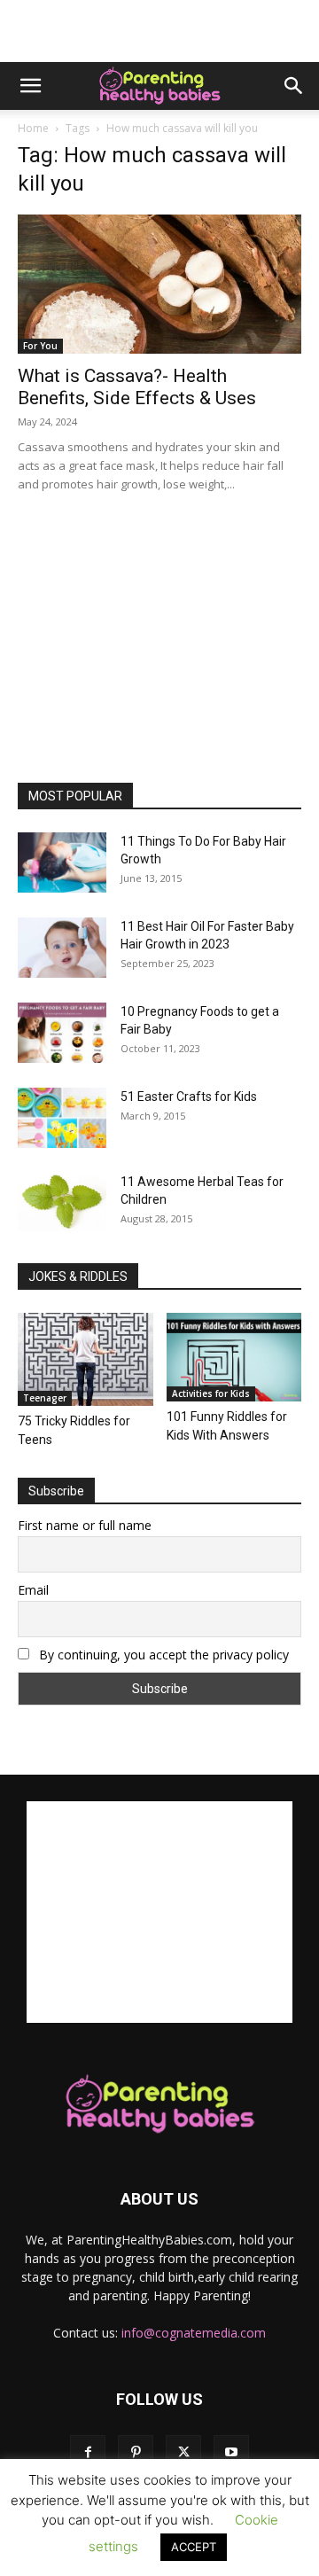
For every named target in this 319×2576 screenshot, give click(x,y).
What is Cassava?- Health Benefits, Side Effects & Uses (137, 387)
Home (33, 128)
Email (33, 1590)
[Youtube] (231, 2453)
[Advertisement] (159, 31)
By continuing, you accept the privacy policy (162, 1655)
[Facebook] (88, 2453)
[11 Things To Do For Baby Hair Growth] (62, 863)
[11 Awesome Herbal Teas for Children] (62, 1202)
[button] (30, 86)
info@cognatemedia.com (194, 2333)
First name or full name (85, 1525)
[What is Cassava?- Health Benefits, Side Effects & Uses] (159, 284)
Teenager (45, 1398)
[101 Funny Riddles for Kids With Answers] (234, 1357)
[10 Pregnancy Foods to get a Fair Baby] (62, 1033)
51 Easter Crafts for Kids (189, 1097)
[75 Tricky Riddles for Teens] (86, 1359)
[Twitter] (183, 2453)
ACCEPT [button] (194, 2547)
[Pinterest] (136, 2453)
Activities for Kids (211, 1393)
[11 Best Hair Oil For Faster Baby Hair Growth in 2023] (62, 948)
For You (40, 346)
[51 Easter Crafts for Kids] (62, 1118)
